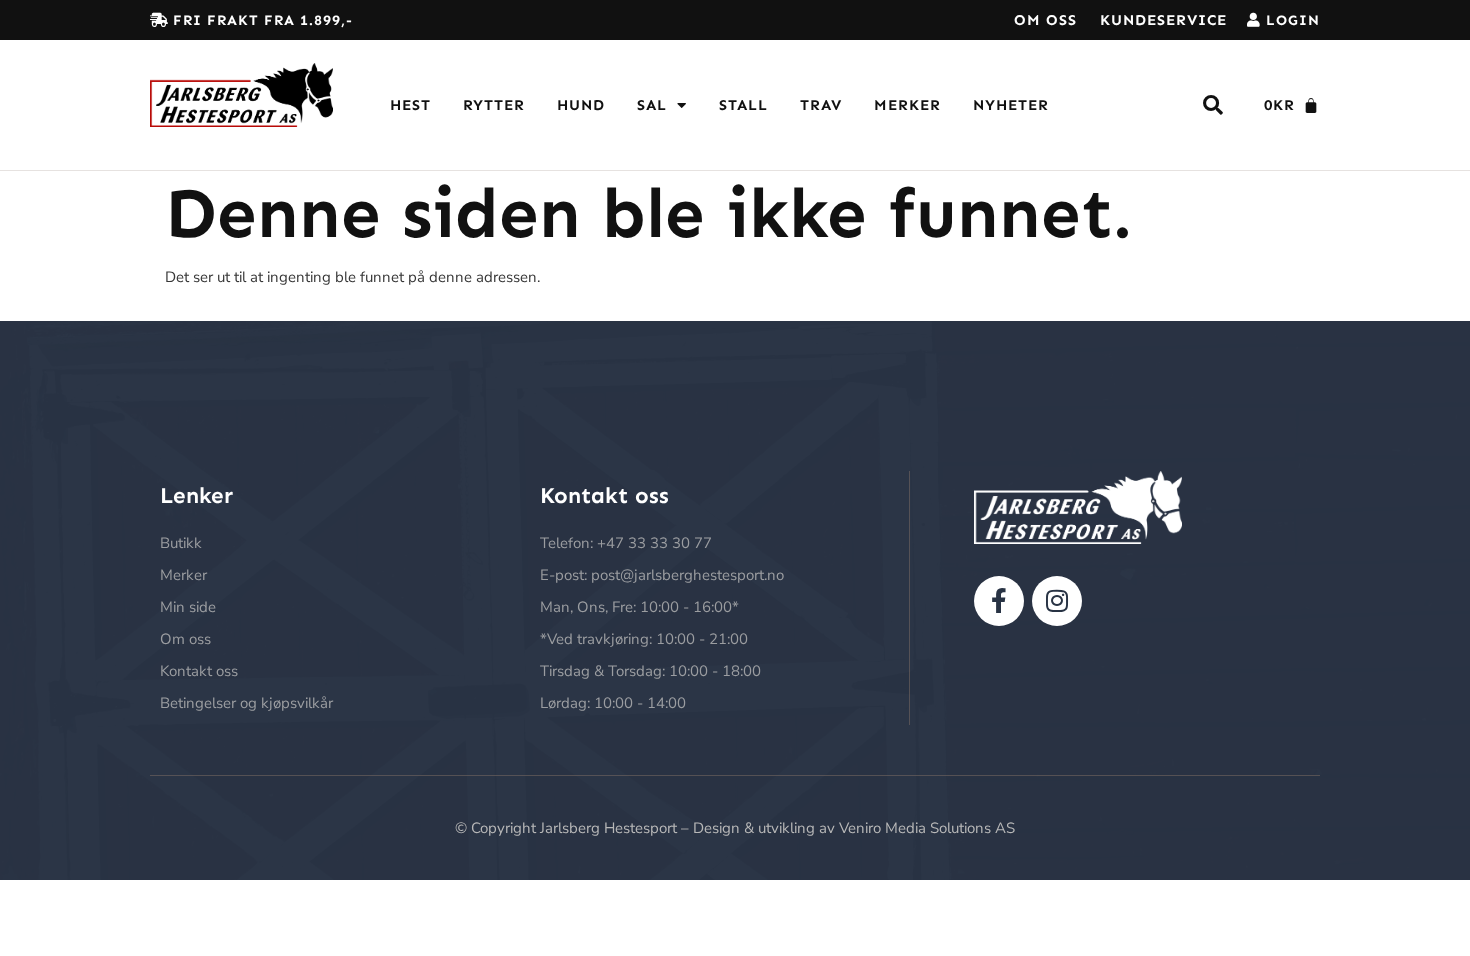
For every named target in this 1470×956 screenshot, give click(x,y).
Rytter (494, 105)
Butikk (181, 543)
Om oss (1045, 20)
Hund (581, 105)
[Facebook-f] (999, 601)
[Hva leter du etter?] (1213, 105)
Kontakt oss (199, 671)
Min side (188, 607)
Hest (410, 105)
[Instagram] (1057, 601)
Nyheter (1011, 105)
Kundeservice (1163, 20)
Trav (821, 105)
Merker (907, 105)
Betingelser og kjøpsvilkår (246, 703)
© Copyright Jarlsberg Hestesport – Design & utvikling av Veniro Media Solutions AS (735, 828)
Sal (652, 105)
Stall (743, 105)
